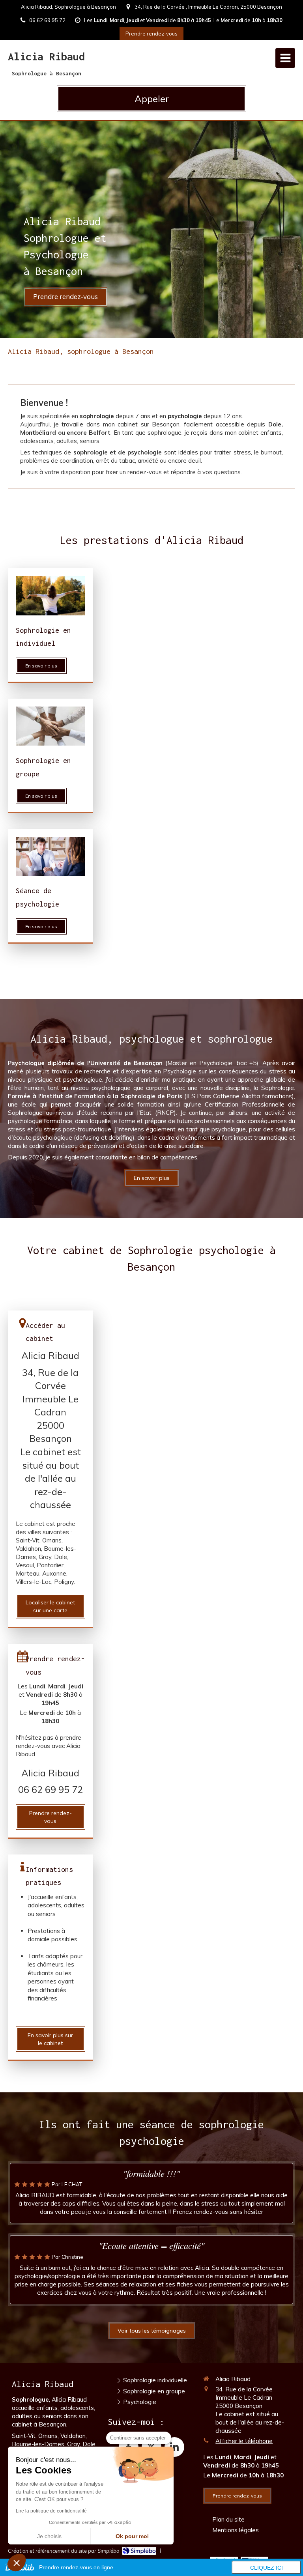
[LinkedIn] (174, 2447)
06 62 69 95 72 (50, 1789)
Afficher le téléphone (244, 2441)
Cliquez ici (267, 2568)
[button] (17, 2563)
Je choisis (49, 2536)
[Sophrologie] (50, 595)
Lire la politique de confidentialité (51, 2511)
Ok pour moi (132, 2536)
